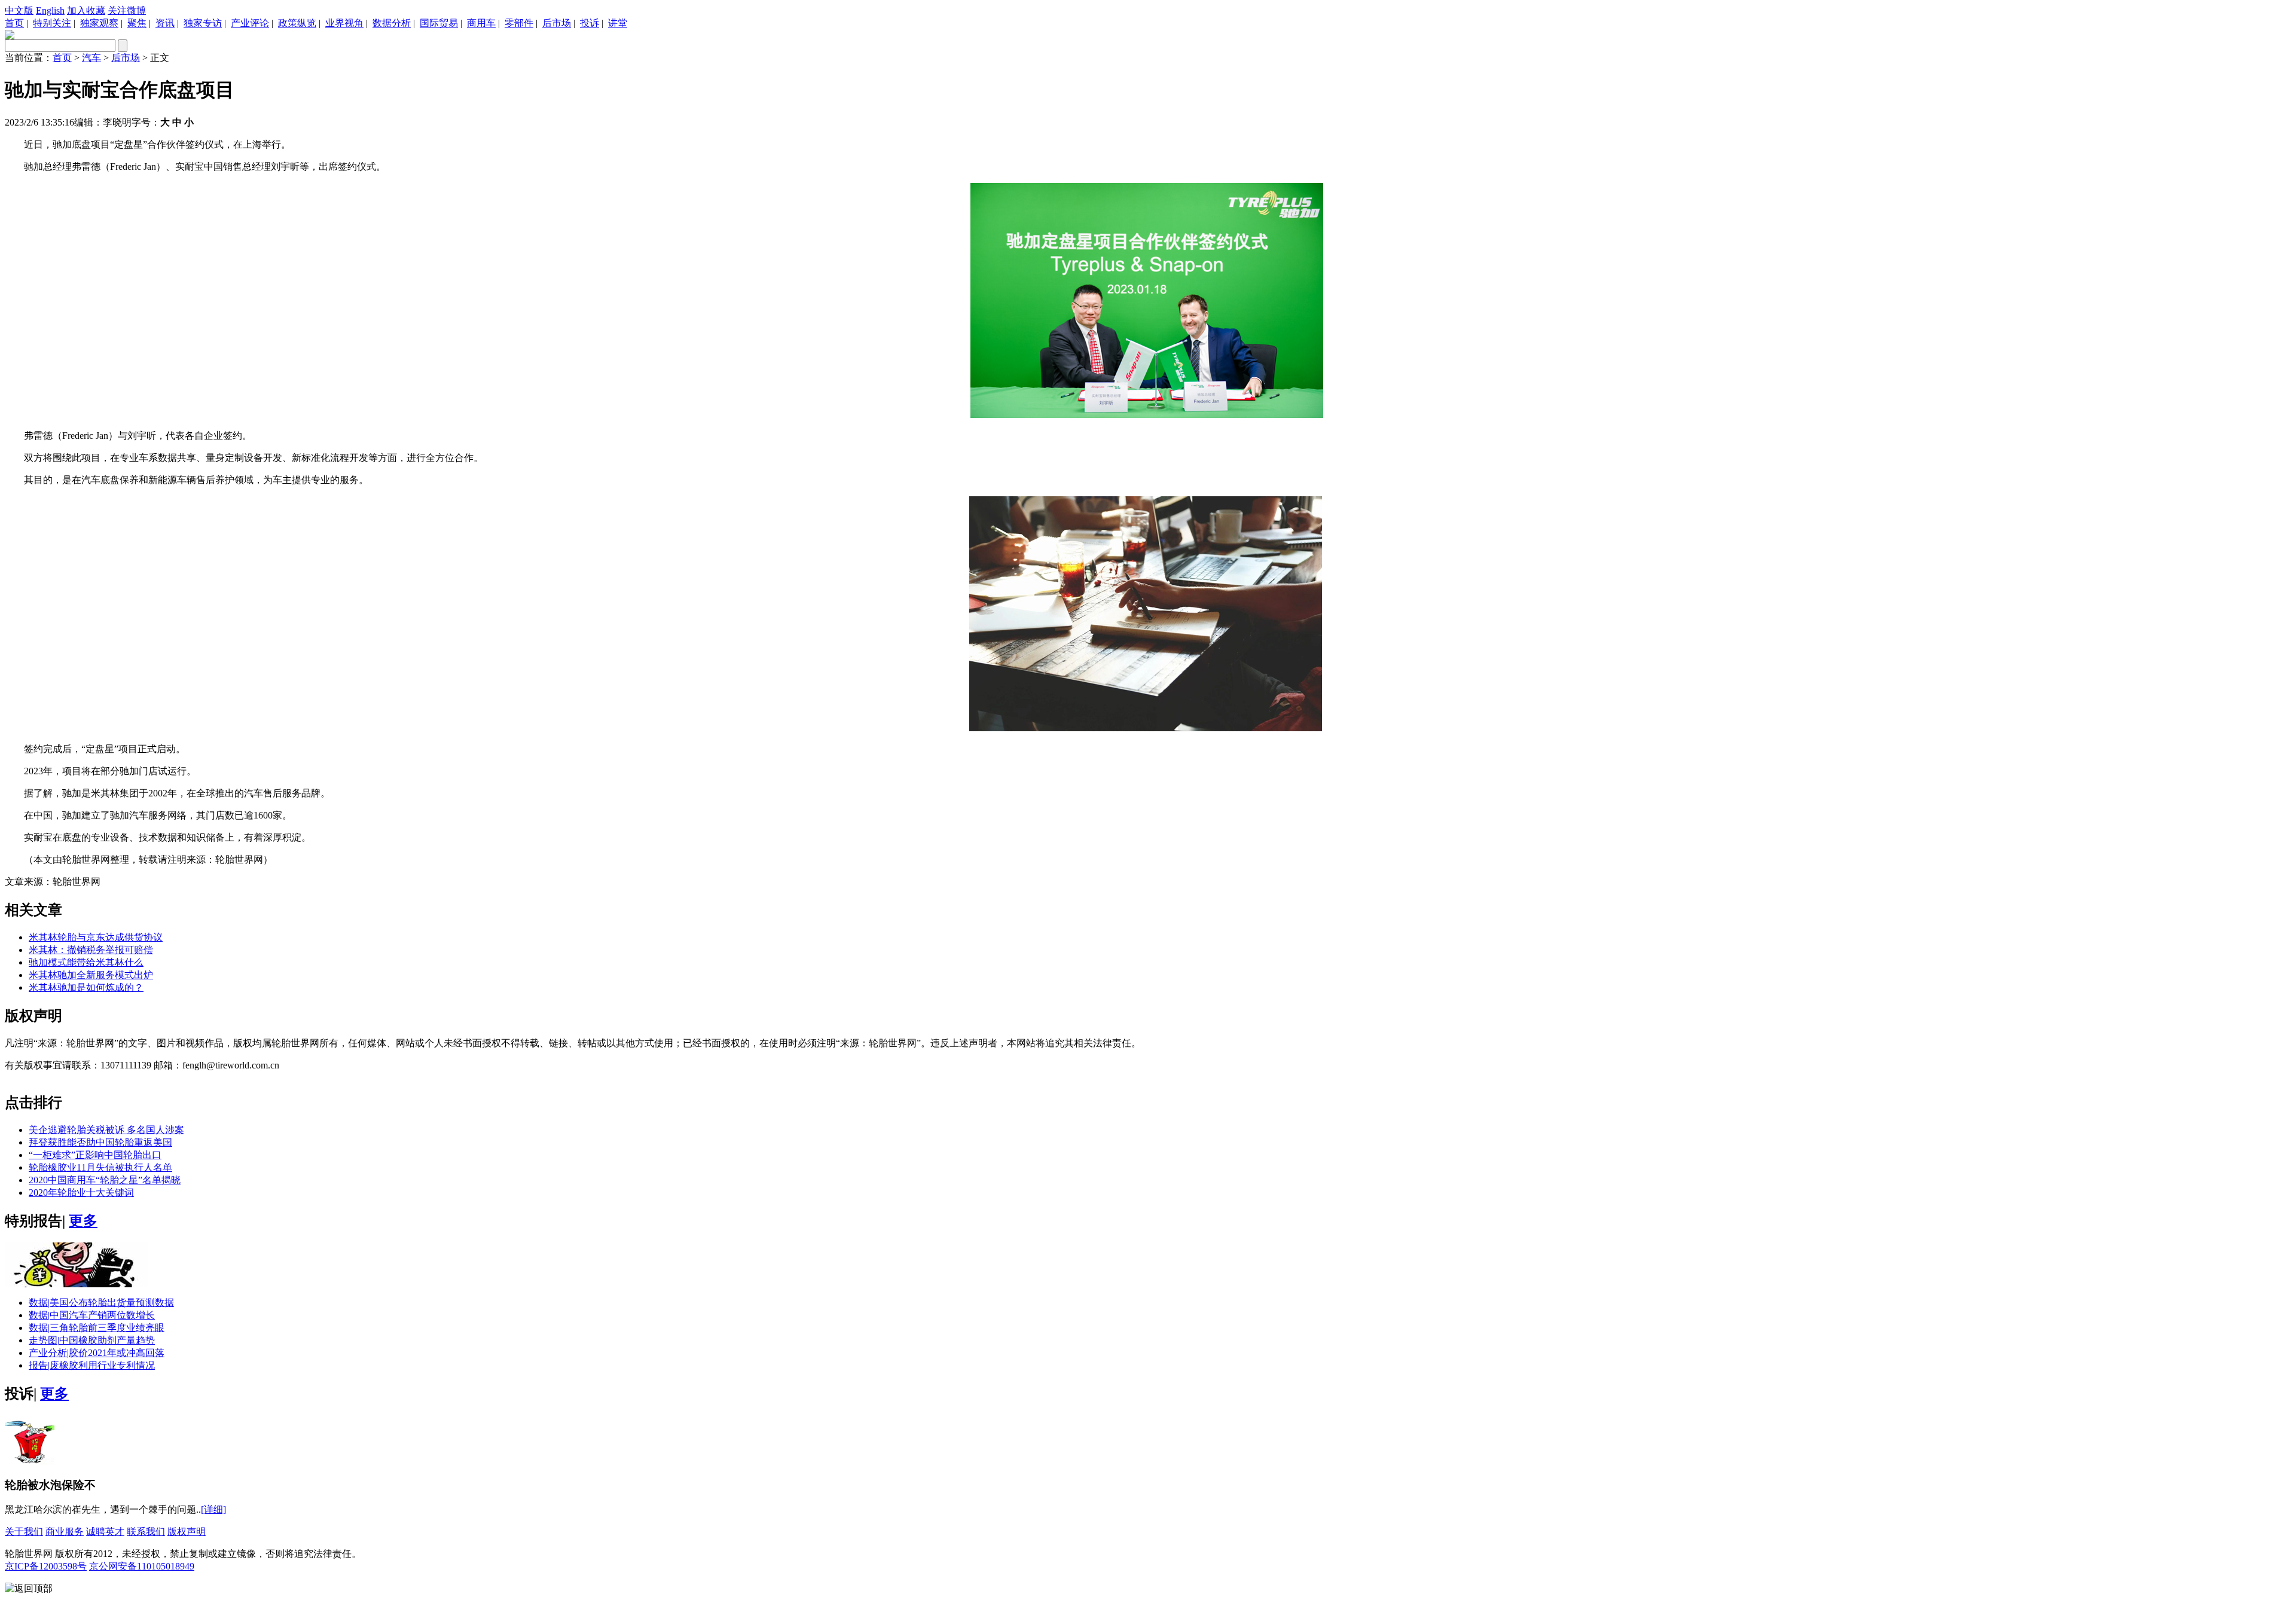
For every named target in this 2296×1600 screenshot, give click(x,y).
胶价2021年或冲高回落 (97, 1353)
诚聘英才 (105, 1532)
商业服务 (65, 1532)
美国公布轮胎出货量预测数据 (101, 1303)
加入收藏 (86, 10)
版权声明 (187, 1532)
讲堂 (618, 23)
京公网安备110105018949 (142, 1566)
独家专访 (203, 23)
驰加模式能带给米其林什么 (86, 962)
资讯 (165, 23)
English (50, 10)
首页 (14, 23)
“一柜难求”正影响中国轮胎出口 (95, 1155)
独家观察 (99, 23)
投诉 (590, 23)
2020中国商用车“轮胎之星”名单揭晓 (105, 1180)
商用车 (481, 23)
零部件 (519, 23)
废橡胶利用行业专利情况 (92, 1365)
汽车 (91, 58)
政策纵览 (297, 23)
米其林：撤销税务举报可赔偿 (91, 950)
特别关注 (52, 23)
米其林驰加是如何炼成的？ (86, 987)
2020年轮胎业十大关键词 (81, 1193)
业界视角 (344, 23)
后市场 (557, 23)
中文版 (19, 10)
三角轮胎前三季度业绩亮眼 (97, 1328)
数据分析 (392, 23)
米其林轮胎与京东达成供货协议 (96, 937)
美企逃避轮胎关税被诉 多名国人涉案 (106, 1130)
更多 (83, 1221)
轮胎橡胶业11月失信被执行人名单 (100, 1167)
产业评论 (250, 23)
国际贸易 (439, 23)
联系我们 (146, 1532)
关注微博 (127, 10)
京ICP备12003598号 (46, 1566)
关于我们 (24, 1532)
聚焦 (137, 23)
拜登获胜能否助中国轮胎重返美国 (100, 1142)
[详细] (213, 1509)
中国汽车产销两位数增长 (92, 1315)
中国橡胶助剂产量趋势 (92, 1340)
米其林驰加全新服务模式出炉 (91, 975)
